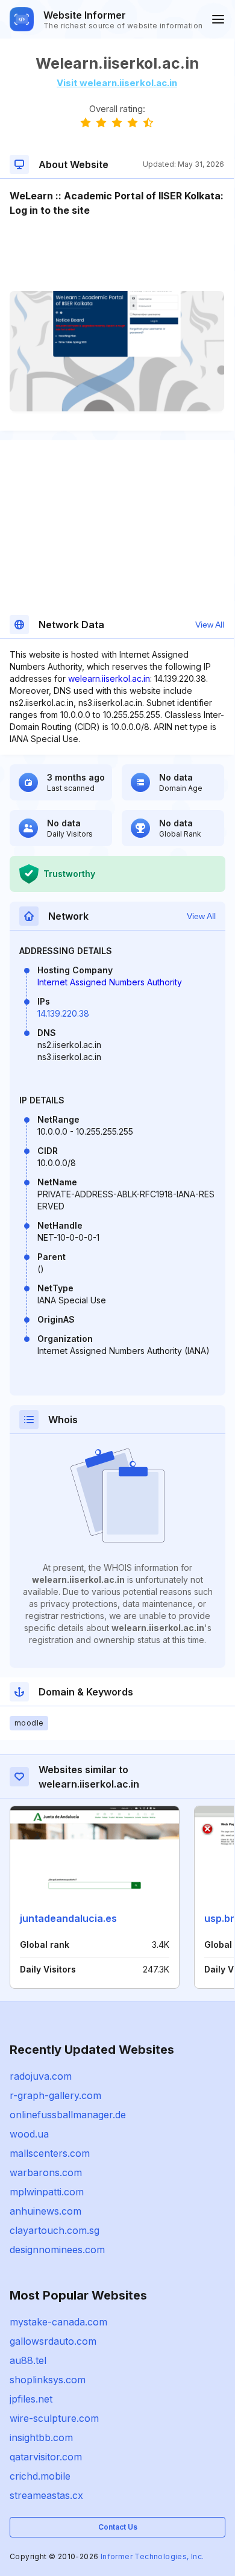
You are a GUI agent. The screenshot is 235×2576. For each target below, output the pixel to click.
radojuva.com (41, 2076)
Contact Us (118, 2527)
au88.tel (28, 2360)
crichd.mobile (40, 2476)
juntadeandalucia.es (68, 1918)
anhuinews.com (45, 2211)
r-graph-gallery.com (55, 2095)
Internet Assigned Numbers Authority (110, 982)
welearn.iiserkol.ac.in (109, 678)
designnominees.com (57, 2250)
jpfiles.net (31, 2399)
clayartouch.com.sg (55, 2230)
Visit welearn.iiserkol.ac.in (117, 83)
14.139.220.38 (63, 1013)
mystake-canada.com (58, 2322)
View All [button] (210, 625)
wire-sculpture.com (54, 2418)
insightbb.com (41, 2437)
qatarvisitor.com (46, 2457)
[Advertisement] (117, 254)
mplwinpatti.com (47, 2192)
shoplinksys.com (48, 2380)
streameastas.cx (46, 2495)
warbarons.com (46, 2172)
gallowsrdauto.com (53, 2341)
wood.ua (29, 2134)
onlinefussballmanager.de (68, 2115)
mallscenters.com (50, 2153)
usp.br (219, 1918)
